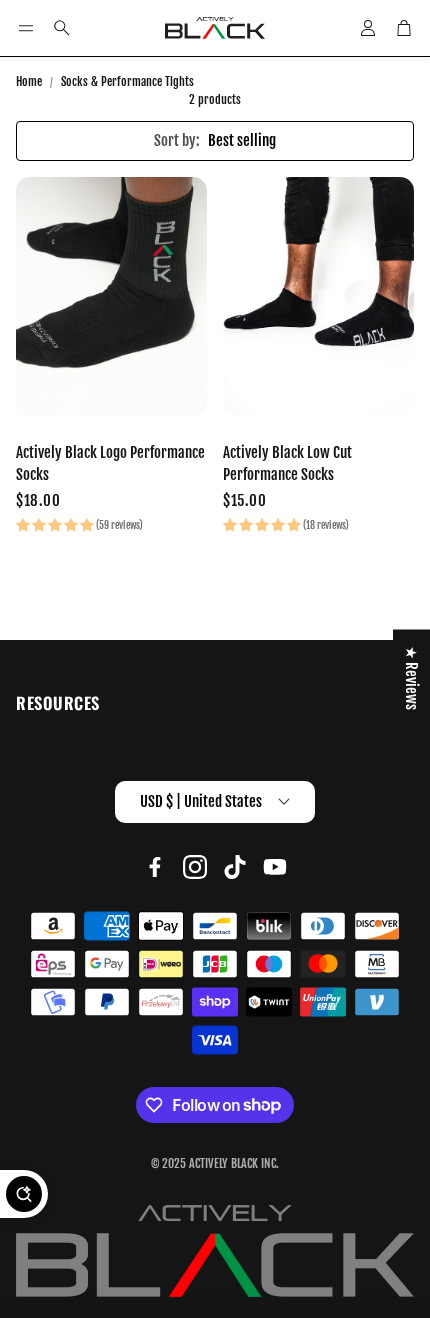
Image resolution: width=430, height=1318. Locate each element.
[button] (26, 28)
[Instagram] (195, 867)
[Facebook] (155, 867)
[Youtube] (275, 867)
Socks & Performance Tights (127, 81)
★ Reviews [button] (411, 678)
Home (29, 81)
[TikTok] (235, 867)
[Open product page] (111, 296)
